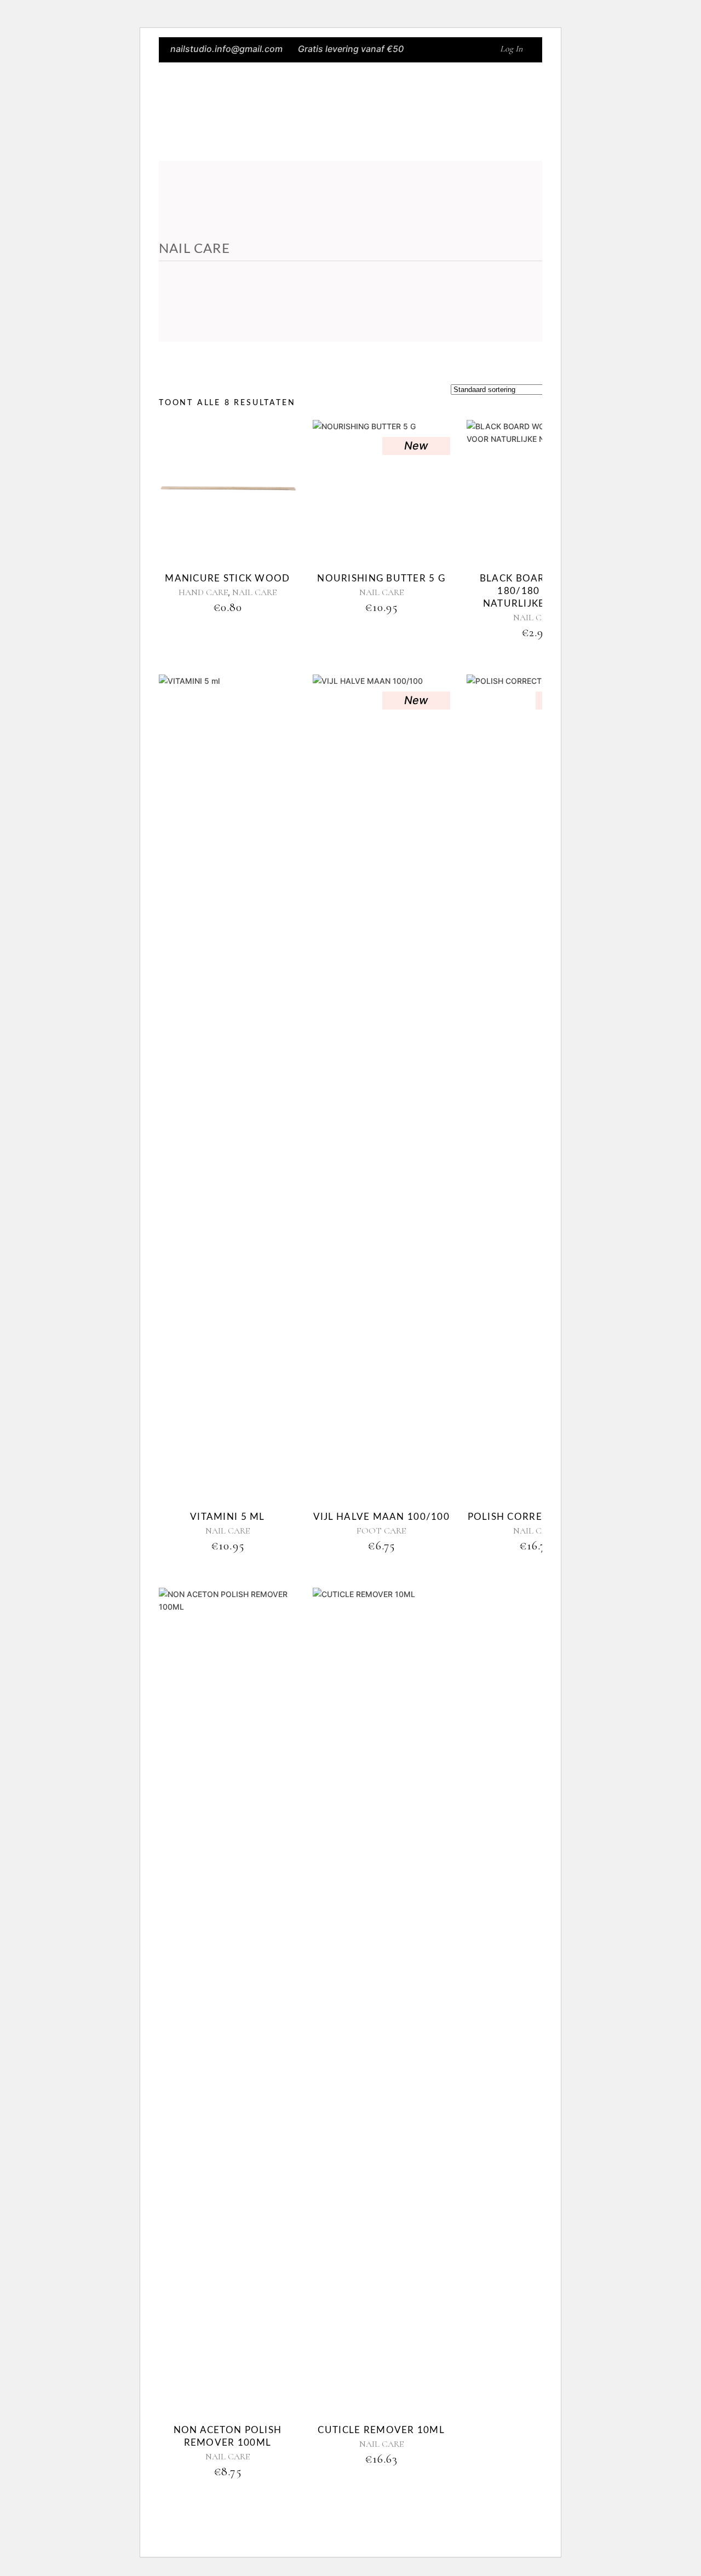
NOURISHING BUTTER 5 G (381, 578)
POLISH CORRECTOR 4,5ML (535, 1517)
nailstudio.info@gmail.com (226, 49)
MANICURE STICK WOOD (227, 578)
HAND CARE (203, 592)
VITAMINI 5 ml (228, 1517)
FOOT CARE (381, 1531)
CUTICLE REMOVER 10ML (381, 2430)
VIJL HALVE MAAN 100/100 (381, 1517)
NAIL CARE (254, 592)
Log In (511, 49)
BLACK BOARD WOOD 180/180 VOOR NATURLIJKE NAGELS (535, 591)
